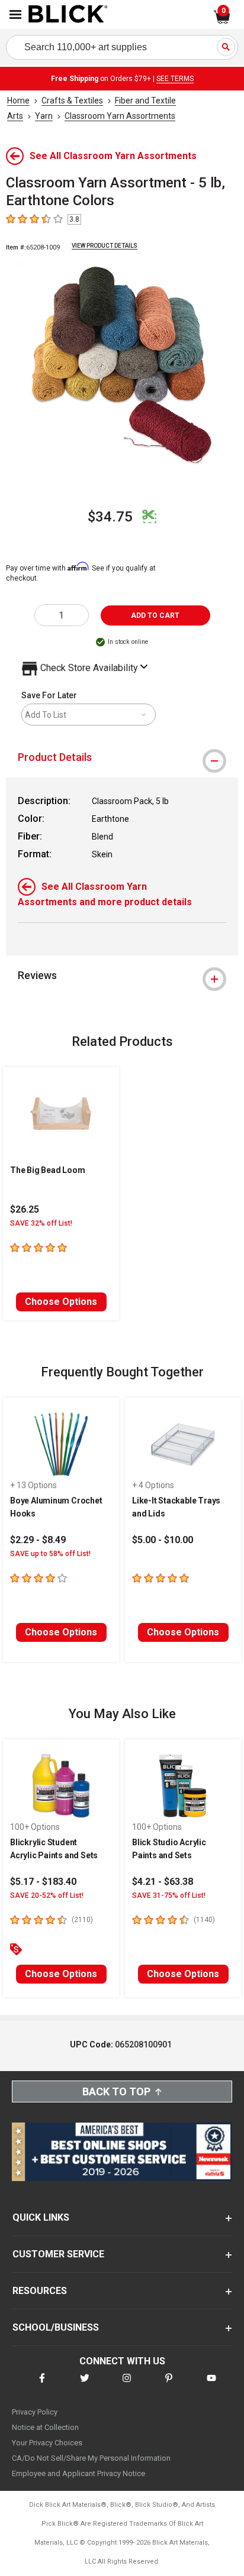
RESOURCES (40, 2291)
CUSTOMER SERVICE (58, 2254)
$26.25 (25, 1209)
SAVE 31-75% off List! (169, 1895)
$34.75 (110, 517)
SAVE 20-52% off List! (47, 1895)
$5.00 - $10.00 (163, 1540)
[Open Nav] (15, 14)
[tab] (122, 757)
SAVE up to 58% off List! (50, 1554)
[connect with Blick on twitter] (85, 2385)
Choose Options (61, 1302)
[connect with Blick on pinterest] (169, 2385)
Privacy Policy (35, 2412)
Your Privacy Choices (47, 2443)
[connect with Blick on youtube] (211, 2385)
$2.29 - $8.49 (38, 1540)
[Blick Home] (68, 15)
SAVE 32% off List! (41, 1223)
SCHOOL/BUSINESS (56, 2327)
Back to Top (116, 2091)
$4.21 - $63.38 (163, 1882)
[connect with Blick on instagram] (127, 2385)
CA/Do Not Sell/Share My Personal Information (91, 2458)
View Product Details (105, 246)
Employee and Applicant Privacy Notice (78, 2473)
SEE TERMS (175, 79)
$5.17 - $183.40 (43, 1882)
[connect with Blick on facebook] (42, 2385)
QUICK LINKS (41, 2217)
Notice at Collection (45, 2427)
